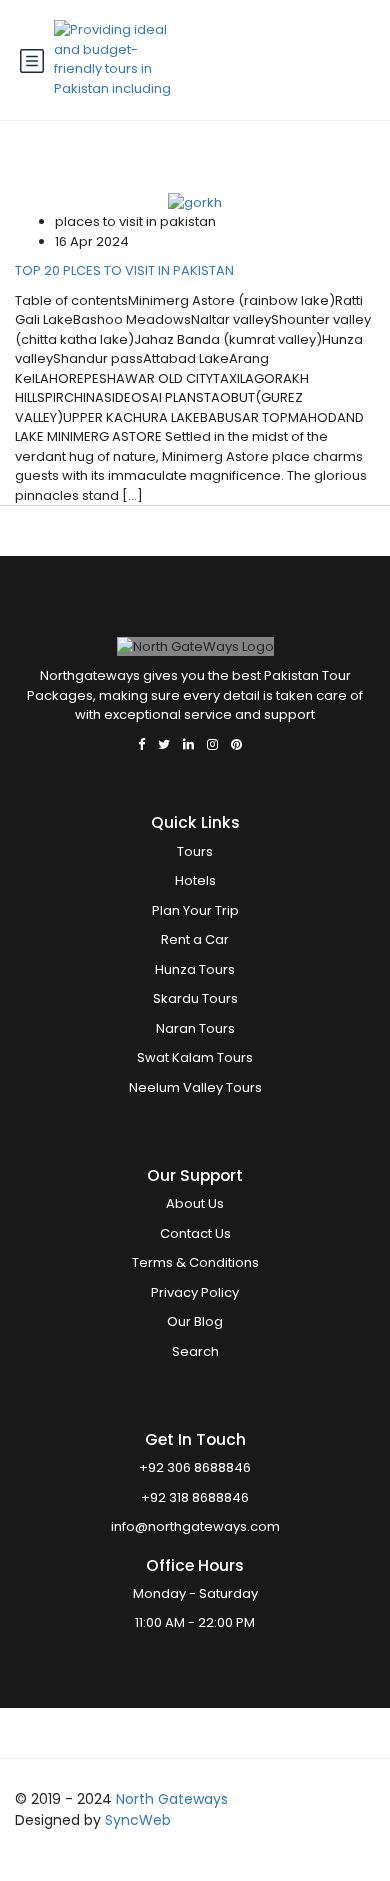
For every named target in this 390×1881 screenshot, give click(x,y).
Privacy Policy (195, 1292)
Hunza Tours (195, 969)
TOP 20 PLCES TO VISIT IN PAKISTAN (124, 270)
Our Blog (195, 1321)
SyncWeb (138, 1820)
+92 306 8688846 (195, 1467)
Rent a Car (195, 939)
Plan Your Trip (195, 910)
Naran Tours (195, 1028)
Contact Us (195, 1233)
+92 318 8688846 (195, 1497)
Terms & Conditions (195, 1262)
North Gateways (172, 1799)
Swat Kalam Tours (195, 1057)
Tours (195, 851)
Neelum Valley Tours (195, 1087)
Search (195, 1351)
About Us (195, 1203)
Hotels (195, 880)
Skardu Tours (195, 998)
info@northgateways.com (195, 1526)
